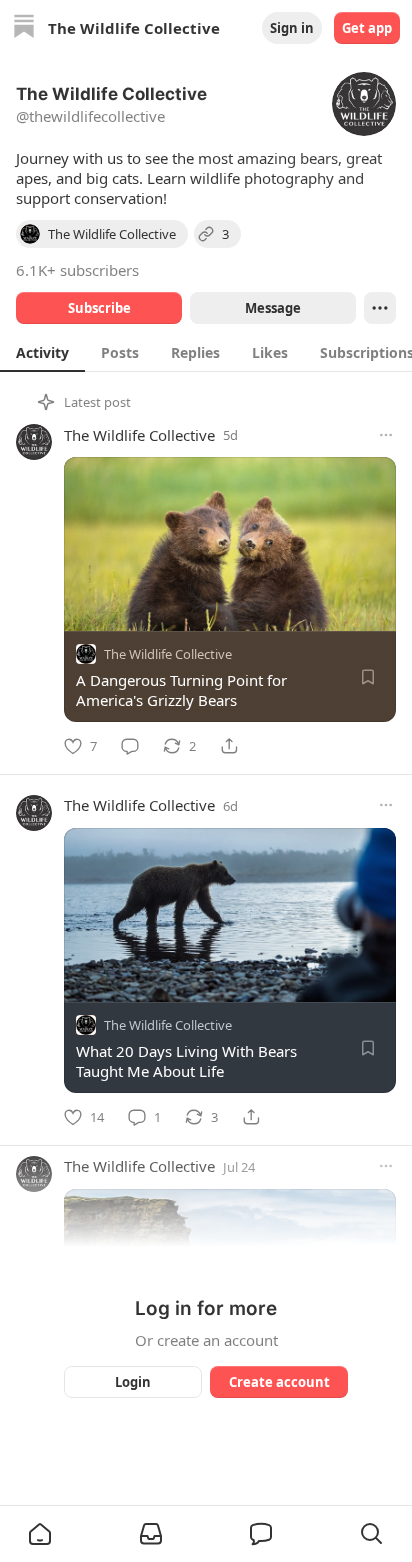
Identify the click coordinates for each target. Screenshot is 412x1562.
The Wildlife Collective (139, 435)
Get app (367, 28)
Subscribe (99, 308)
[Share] (229, 746)
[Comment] (130, 746)
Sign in (292, 28)
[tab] (42, 352)
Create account (279, 1382)
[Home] (24, 28)
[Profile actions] (380, 308)
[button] (40, 1534)
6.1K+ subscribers (77, 270)
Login (133, 1382)
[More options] (386, 435)
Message (273, 308)
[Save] (368, 677)
